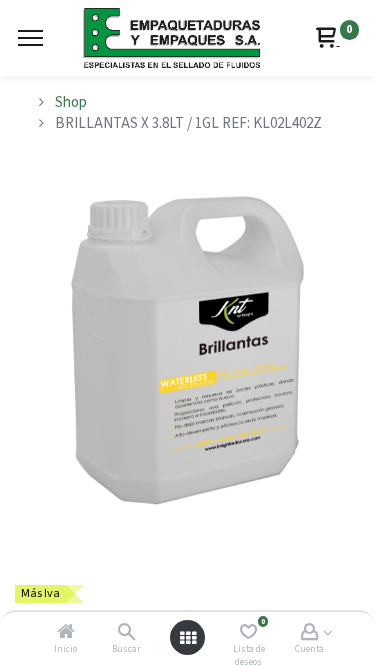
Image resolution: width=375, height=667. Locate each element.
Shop (71, 102)
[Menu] (30, 38)
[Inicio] (66, 633)
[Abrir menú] (188, 638)
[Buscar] (126, 633)
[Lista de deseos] (248, 633)
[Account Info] (309, 633)
